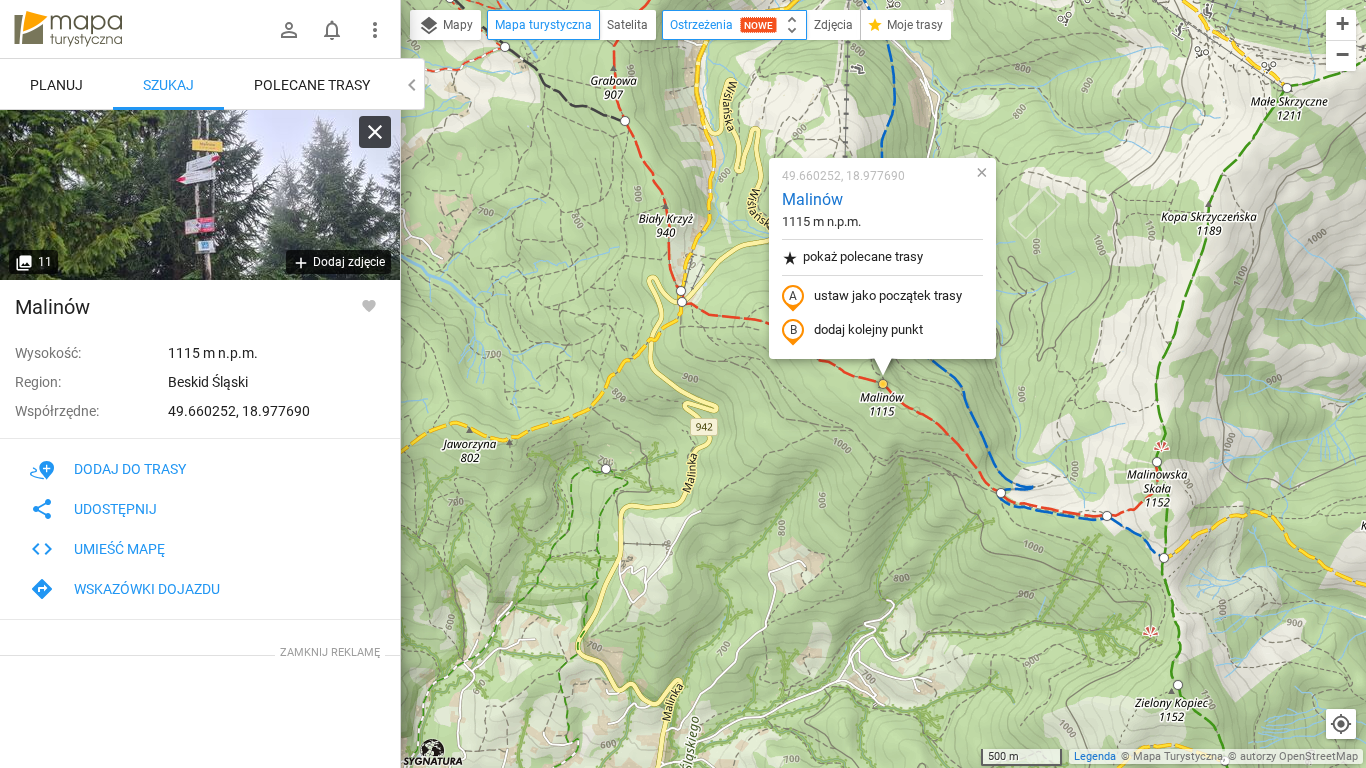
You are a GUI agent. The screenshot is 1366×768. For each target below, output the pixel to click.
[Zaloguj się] (289, 30)
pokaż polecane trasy (863, 256)
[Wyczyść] (375, 132)
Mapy (456, 25)
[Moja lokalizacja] (1341, 724)
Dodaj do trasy (130, 469)
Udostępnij (115, 509)
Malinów (812, 199)
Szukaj (168, 85)
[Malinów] (200, 195)
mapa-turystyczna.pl (68, 29)
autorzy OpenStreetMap (1299, 756)
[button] (625, 121)
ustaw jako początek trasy (888, 295)
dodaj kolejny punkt (868, 329)
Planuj (56, 85)
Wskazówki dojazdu (147, 589)
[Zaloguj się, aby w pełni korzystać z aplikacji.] (369, 305)
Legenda (1095, 756)
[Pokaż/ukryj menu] (375, 30)
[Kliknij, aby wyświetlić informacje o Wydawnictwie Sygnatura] (433, 752)
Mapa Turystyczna (1178, 756)
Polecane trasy (312, 85)
